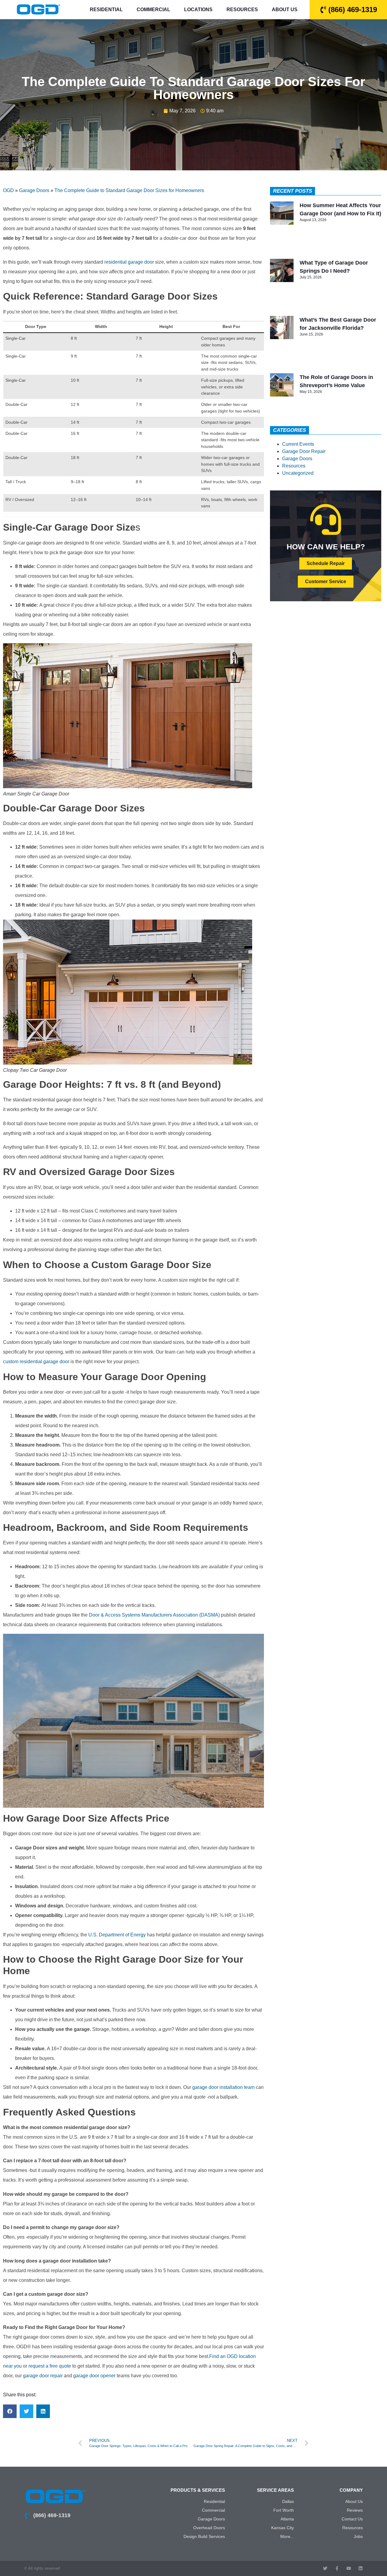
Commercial (153, 10)
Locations (198, 10)
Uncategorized (298, 473)
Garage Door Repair (304, 451)
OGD (8, 190)
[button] (10, 2411)
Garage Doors (34, 190)
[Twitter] (325, 2568)
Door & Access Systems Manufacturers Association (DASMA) (154, 1615)
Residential (106, 10)
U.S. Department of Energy (117, 1935)
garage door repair (43, 2376)
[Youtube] (349, 2568)
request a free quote (50, 2366)
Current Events (298, 444)
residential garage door (129, 262)
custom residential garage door (36, 1362)
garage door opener (95, 2376)
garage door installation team (223, 2087)
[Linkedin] (361, 2568)
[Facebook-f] (337, 2568)
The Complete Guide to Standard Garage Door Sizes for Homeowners (129, 190)
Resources (242, 10)
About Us (285, 10)
